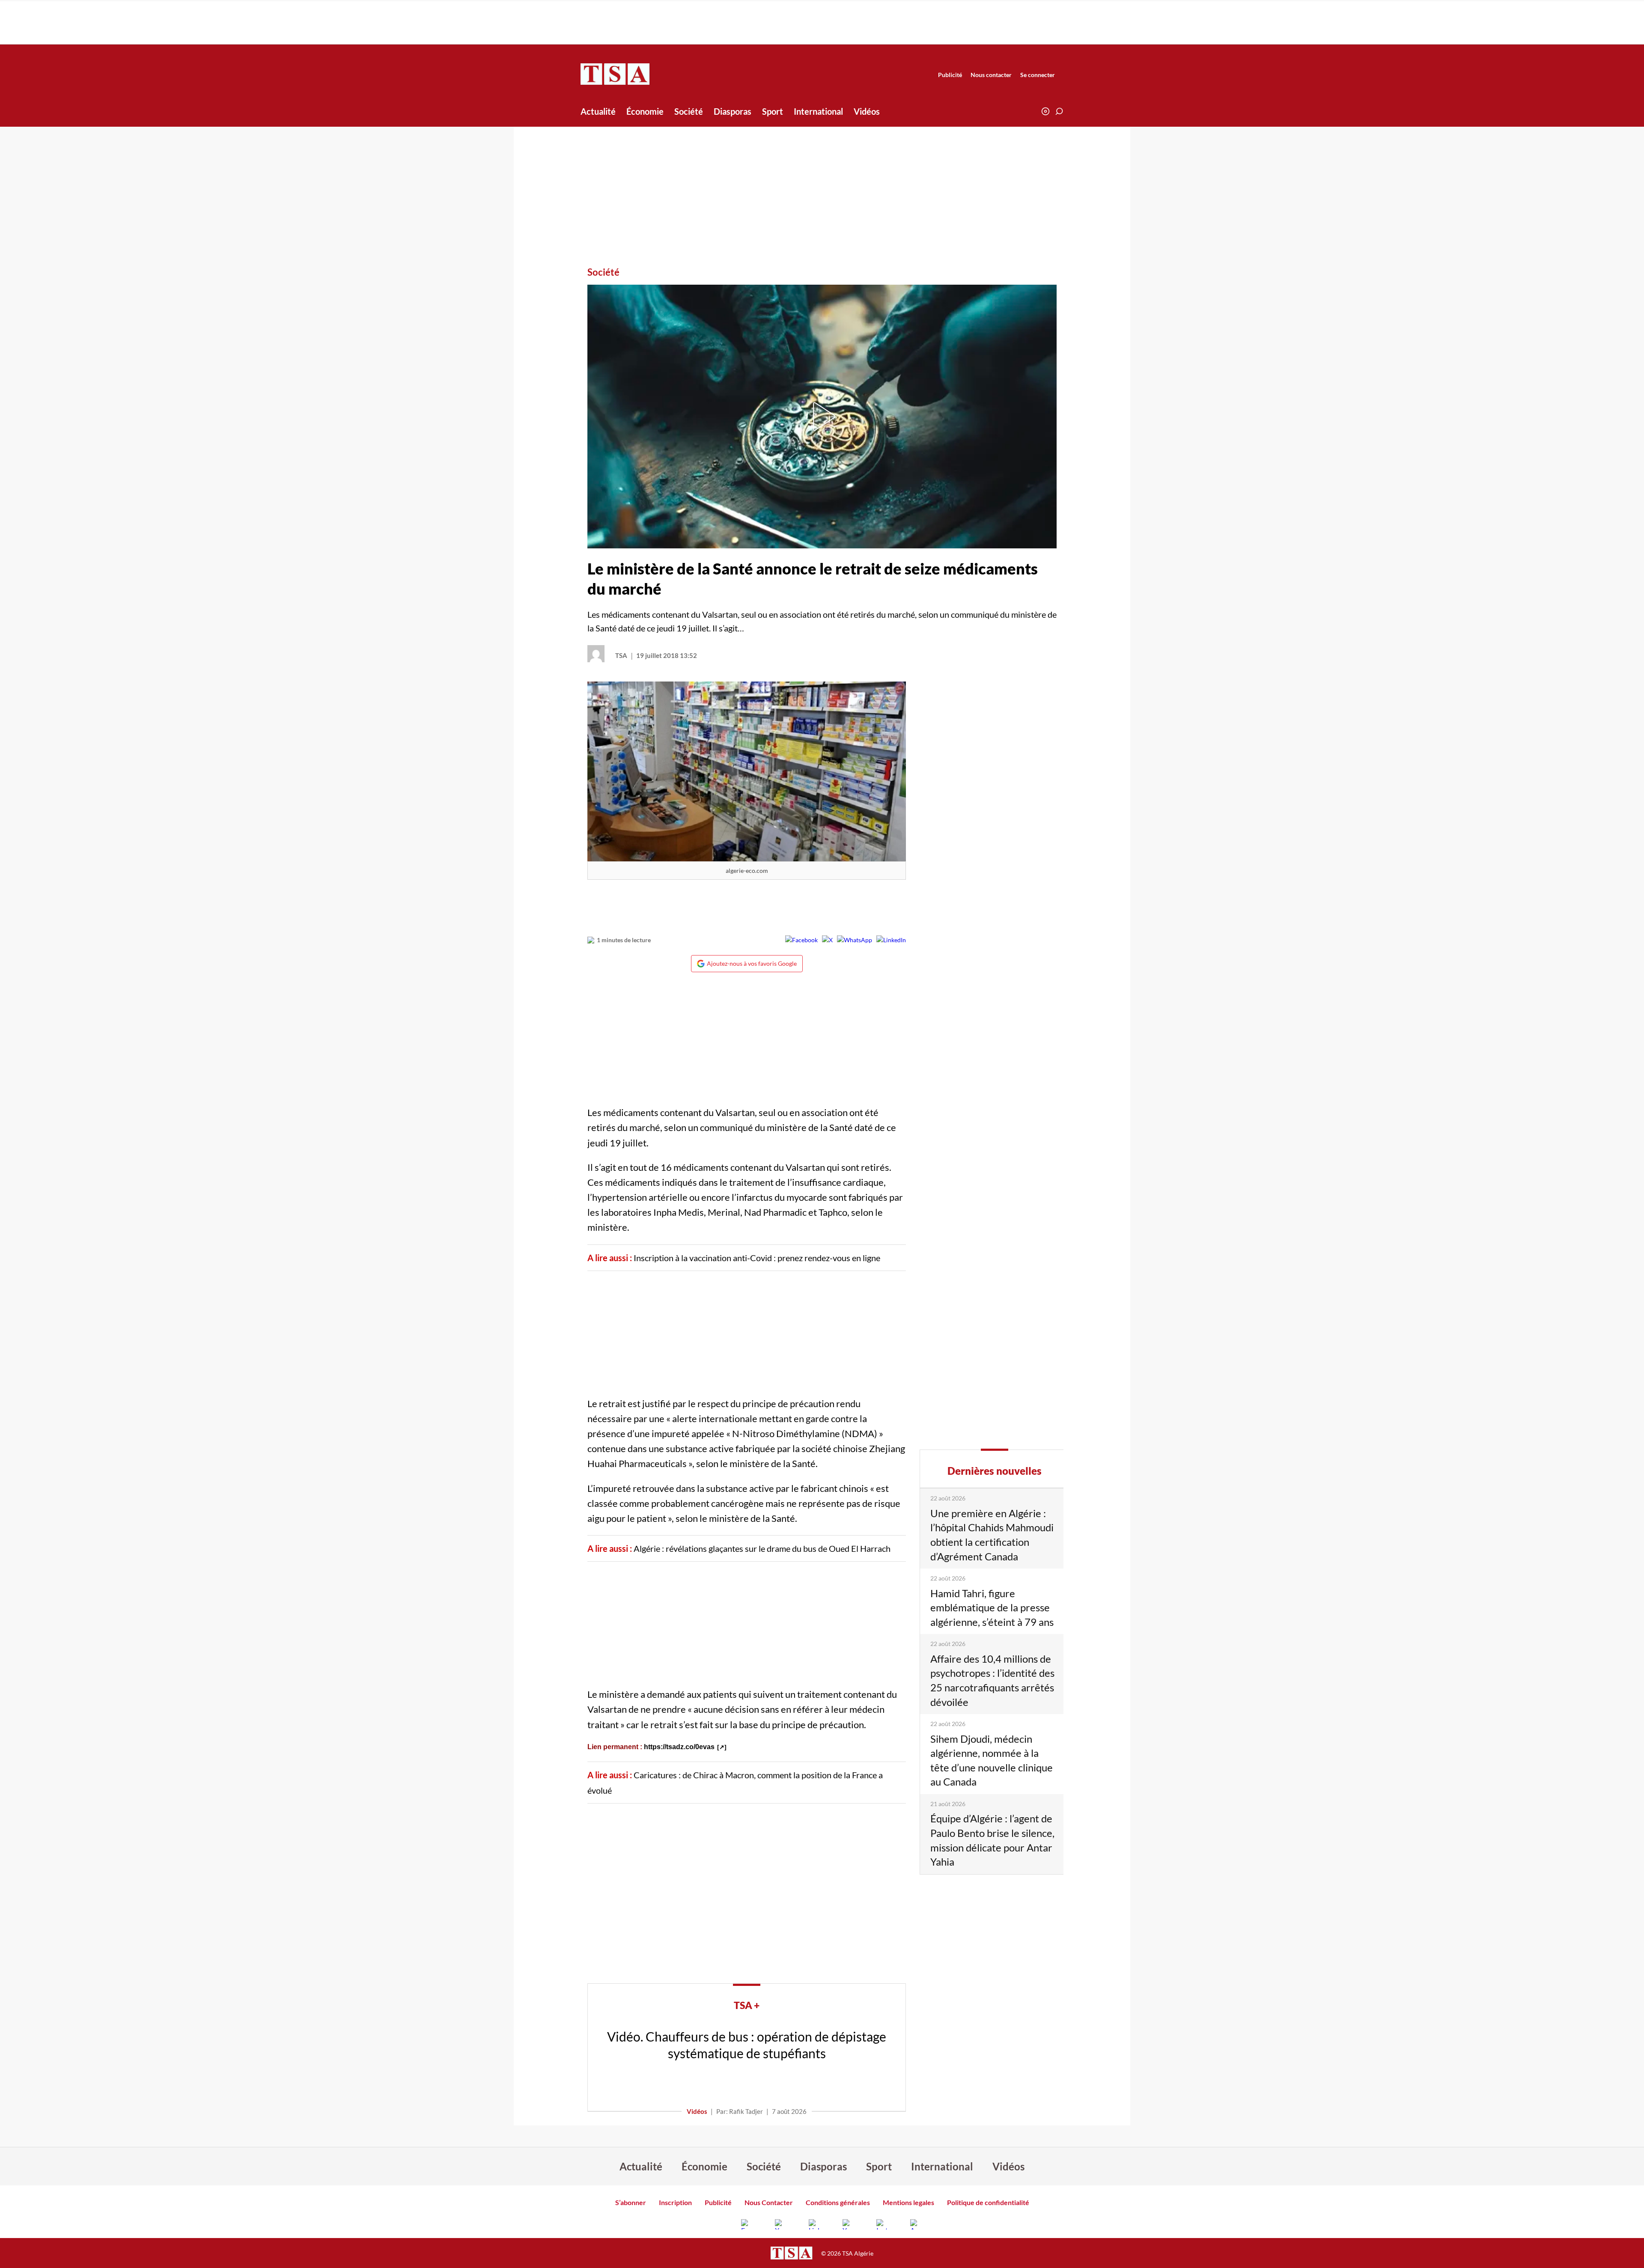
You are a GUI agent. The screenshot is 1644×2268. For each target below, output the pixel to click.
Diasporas (733, 111)
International (818, 111)
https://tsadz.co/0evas (679, 1747)
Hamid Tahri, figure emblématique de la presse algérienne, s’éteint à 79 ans (992, 1607)
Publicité (950, 75)
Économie (645, 111)
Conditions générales (838, 2202)
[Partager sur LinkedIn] (891, 940)
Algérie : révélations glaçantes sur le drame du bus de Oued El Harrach (762, 1548)
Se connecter (1038, 75)
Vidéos (867, 111)
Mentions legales (908, 2202)
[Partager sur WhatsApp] (855, 940)
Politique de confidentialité (988, 2202)
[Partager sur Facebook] (801, 940)
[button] (1059, 111)
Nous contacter (991, 75)
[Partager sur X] (827, 940)
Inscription (675, 2202)
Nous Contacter (769, 2202)
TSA (621, 655)
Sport (773, 111)
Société (689, 111)
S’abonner (631, 2202)
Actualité (598, 111)
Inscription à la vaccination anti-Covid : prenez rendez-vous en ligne (757, 1258)
